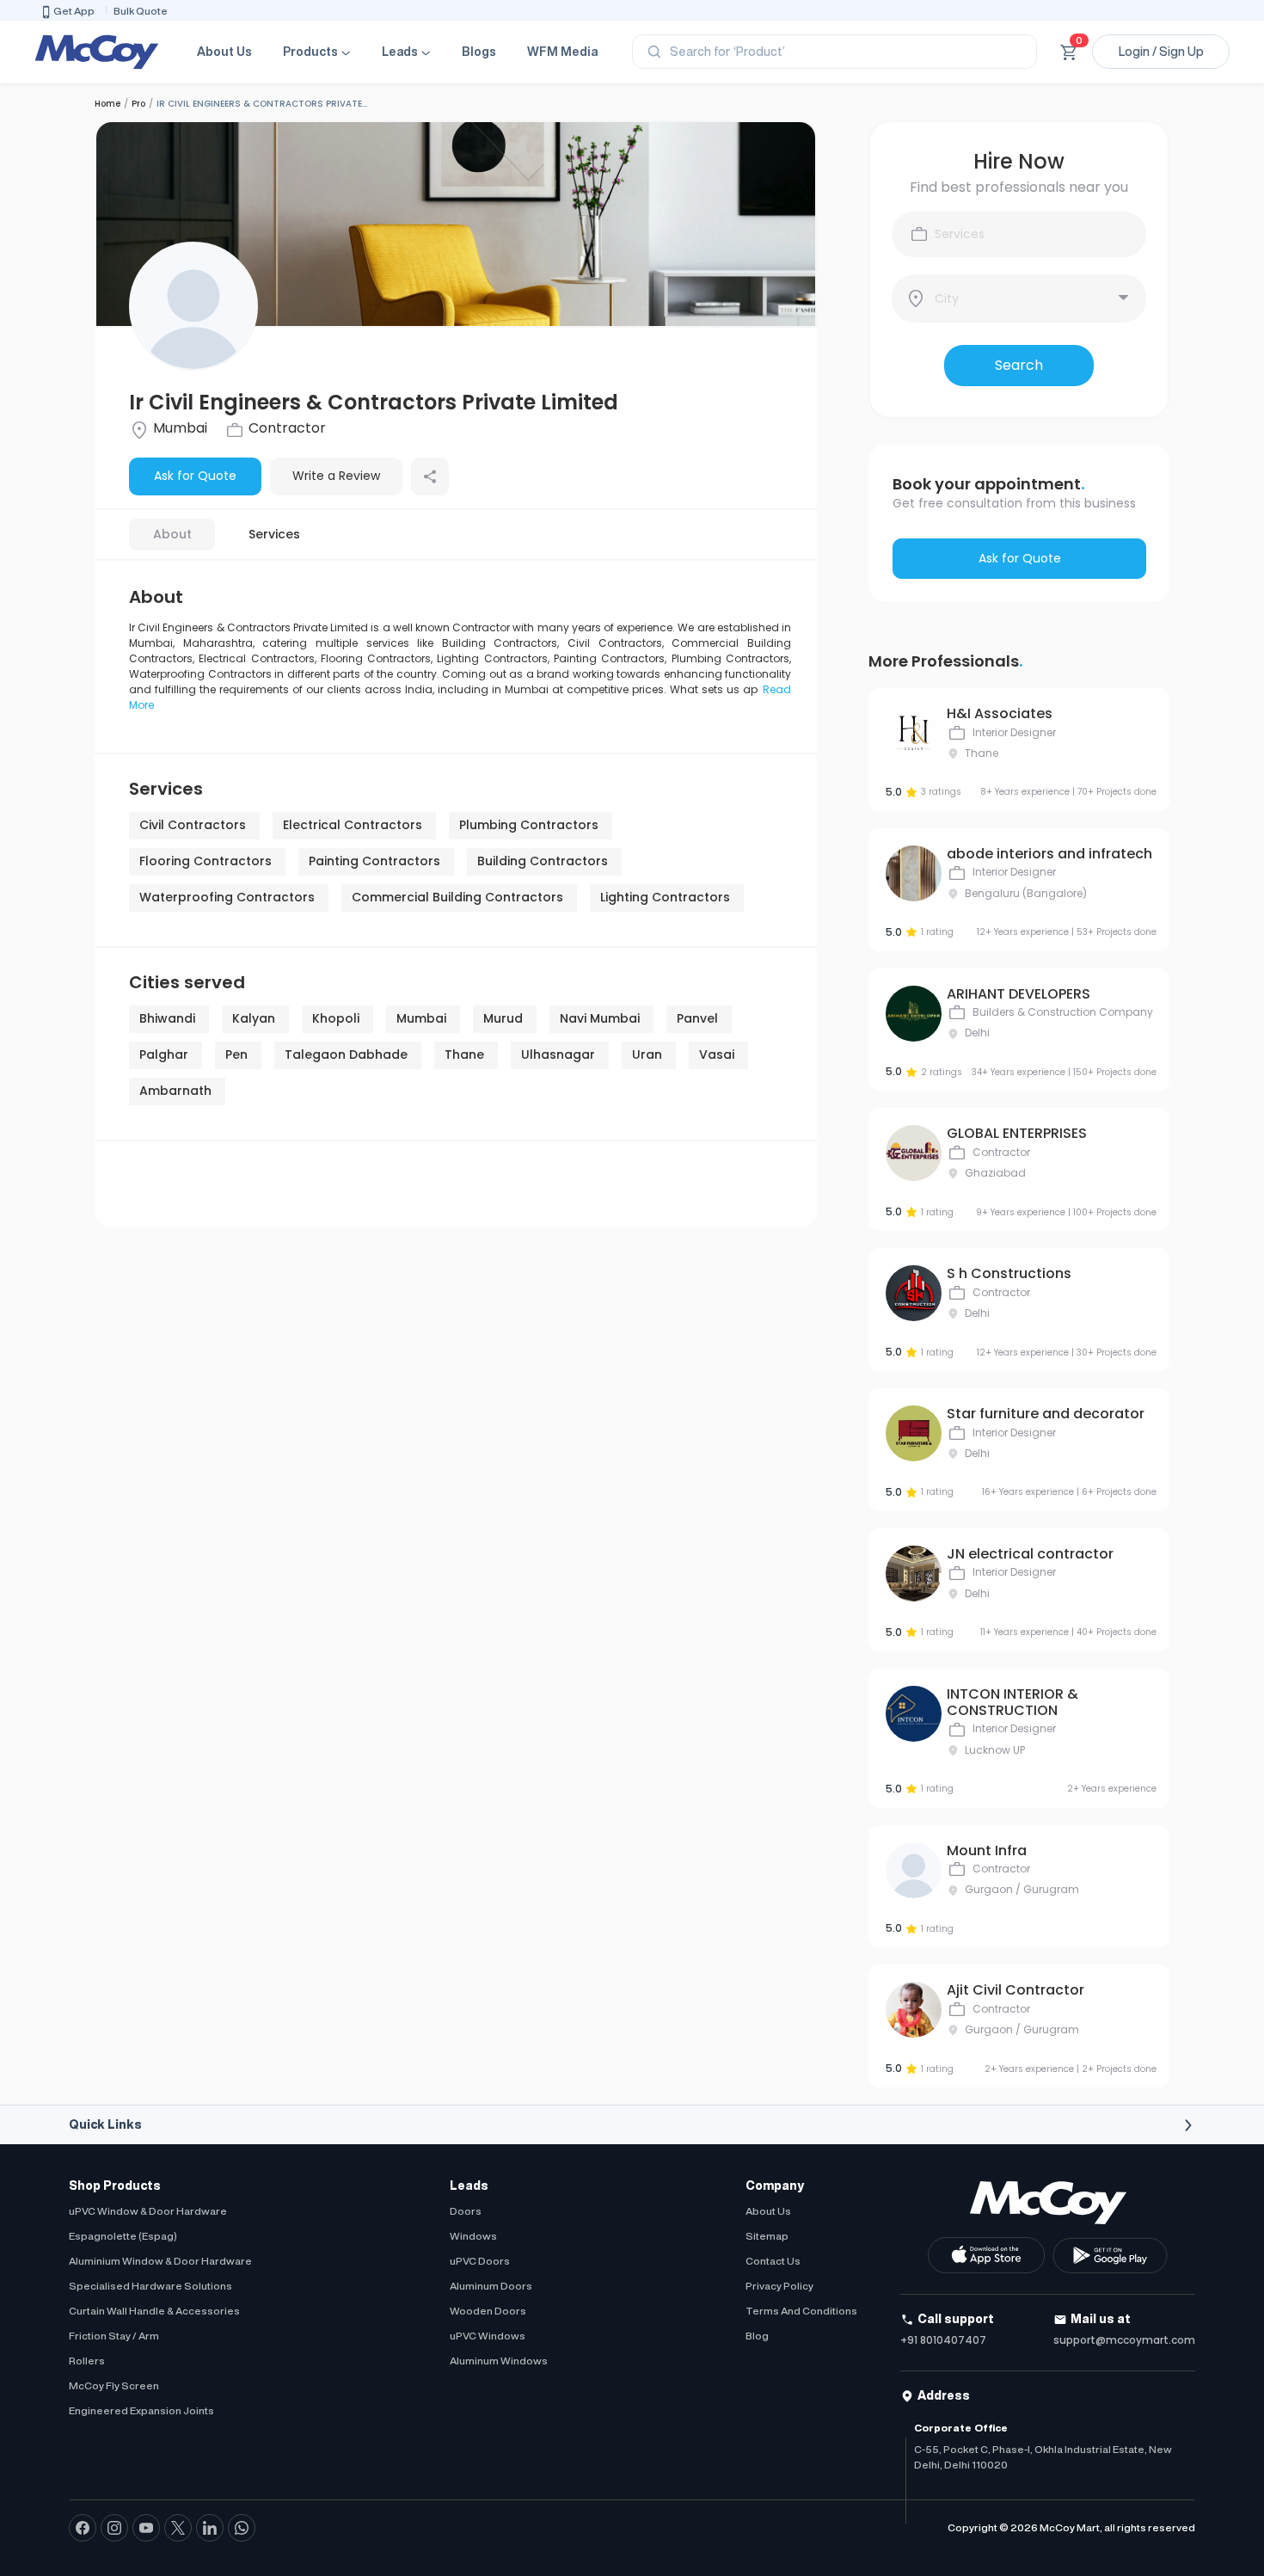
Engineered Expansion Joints (141, 2410)
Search (1019, 365)
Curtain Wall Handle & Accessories (154, 2311)
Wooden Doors (488, 2311)
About (172, 534)
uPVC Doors (480, 2261)
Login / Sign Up (1161, 52)
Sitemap (767, 2236)
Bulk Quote (141, 11)
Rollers (87, 2361)
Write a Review (336, 476)
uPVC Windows (488, 2336)
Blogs (479, 52)
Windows (473, 2236)
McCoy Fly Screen (114, 2385)
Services (274, 534)
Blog (757, 2336)
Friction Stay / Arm (114, 2336)
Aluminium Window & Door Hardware (160, 2261)
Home (107, 104)
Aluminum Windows (499, 2361)
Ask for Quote (195, 476)
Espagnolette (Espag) (123, 2236)
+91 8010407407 (943, 2340)
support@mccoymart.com (1124, 2340)
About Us (224, 52)
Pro (138, 104)
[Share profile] (430, 476)
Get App (74, 11)
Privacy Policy (779, 2286)
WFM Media (562, 52)
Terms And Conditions (801, 2311)
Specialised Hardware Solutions (150, 2286)
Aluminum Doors (491, 2286)
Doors (466, 2211)
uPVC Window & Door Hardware (148, 2211)
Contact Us (773, 2261)
